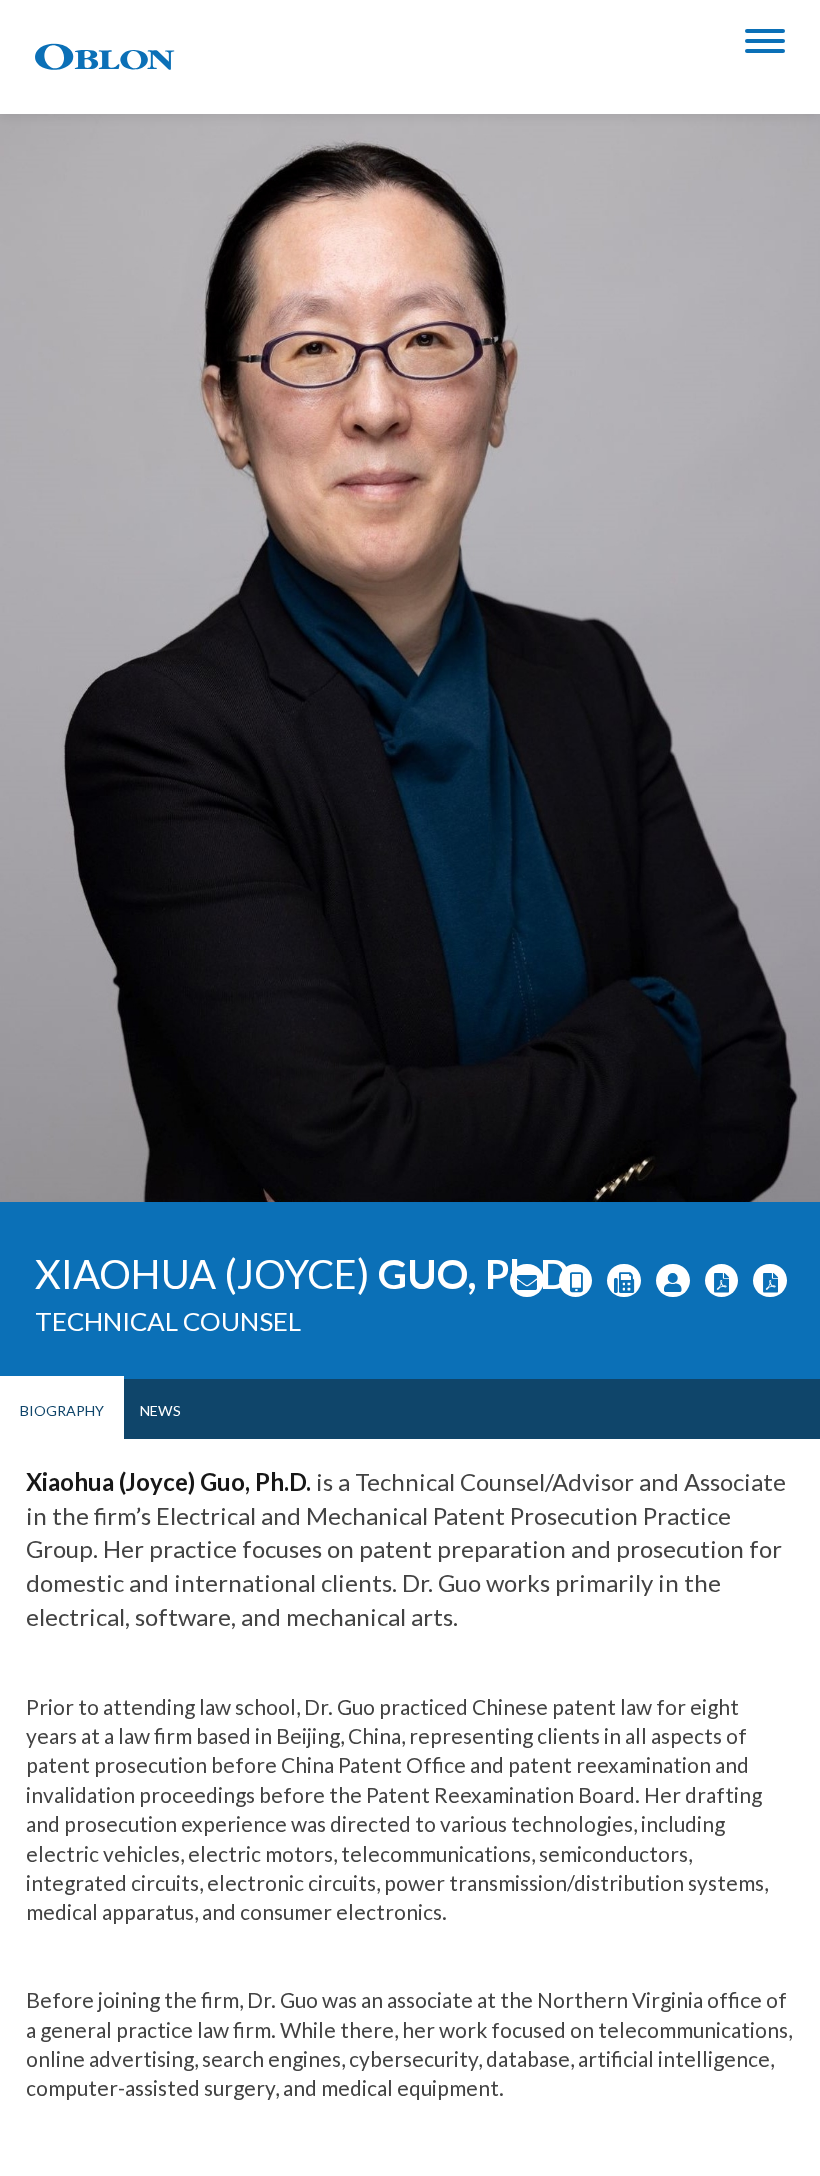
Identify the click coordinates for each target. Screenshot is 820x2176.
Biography (62, 1410)
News (160, 1410)
